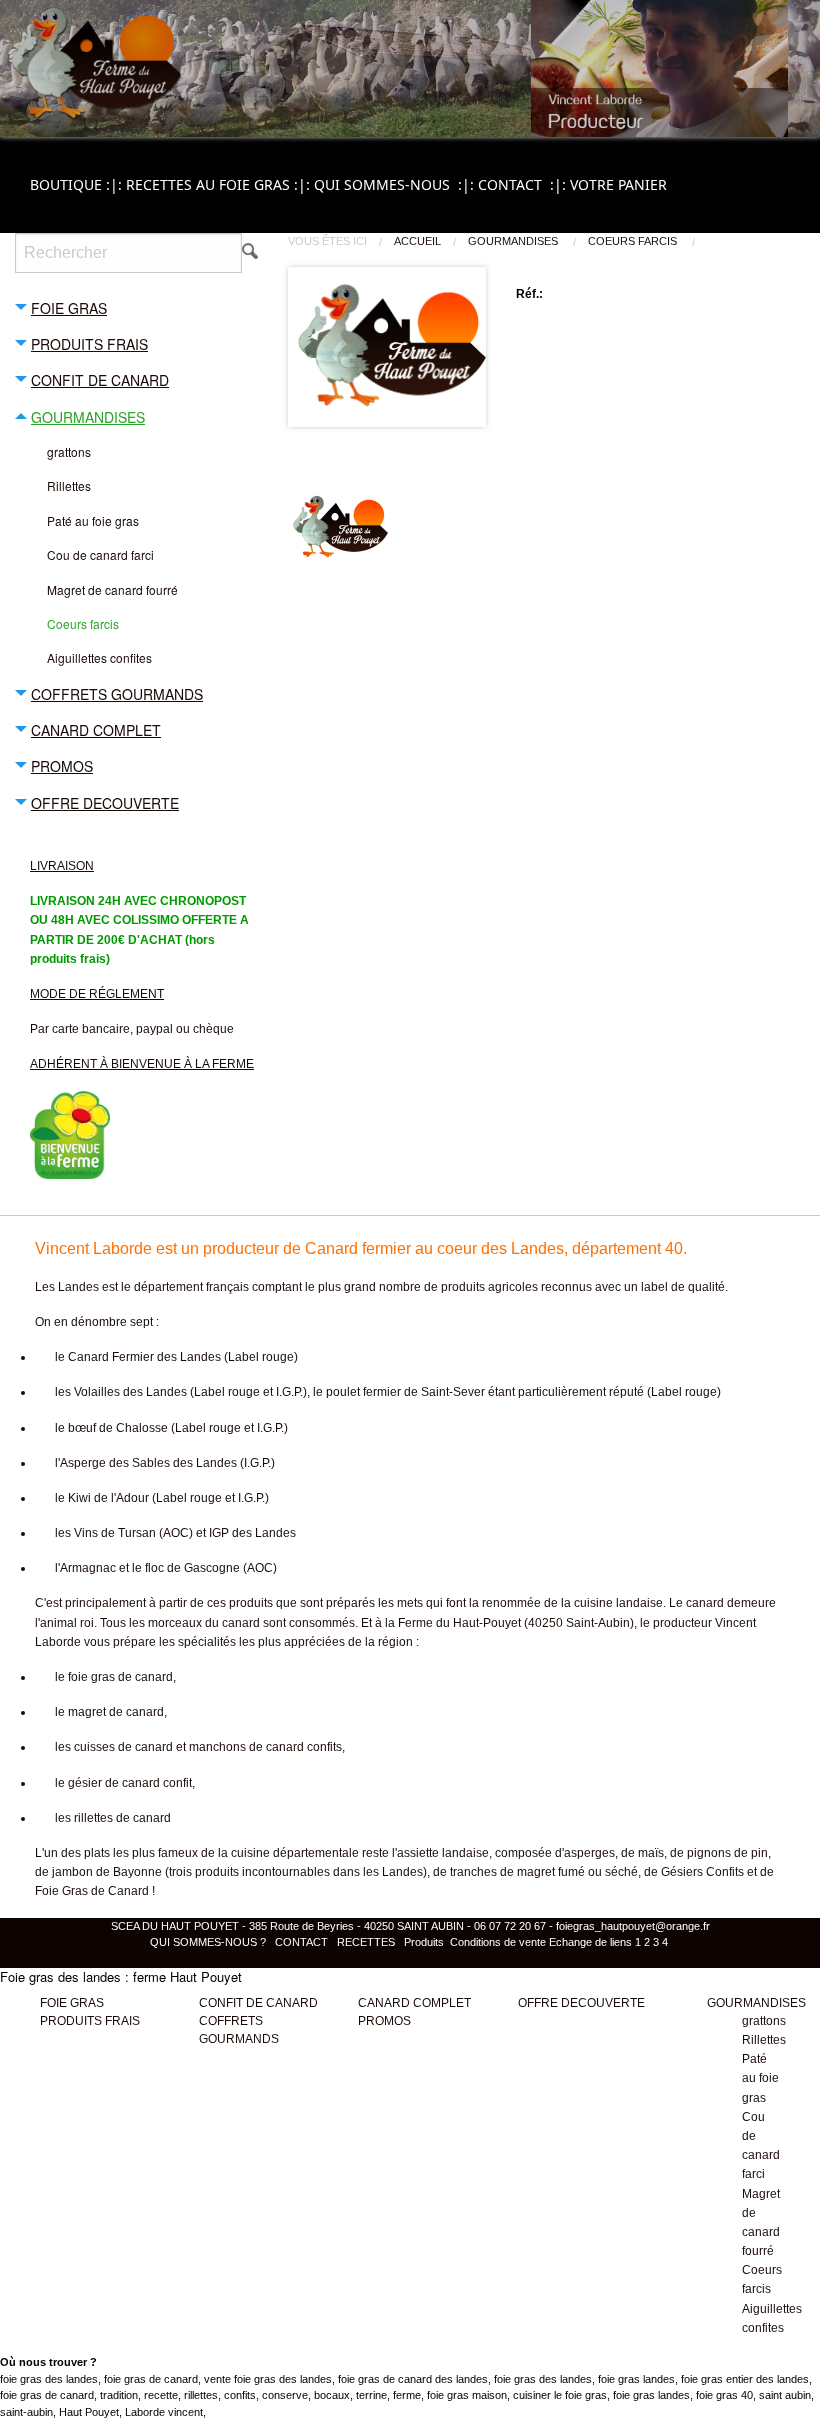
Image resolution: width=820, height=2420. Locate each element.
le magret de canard (109, 1712)
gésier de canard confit (130, 1783)
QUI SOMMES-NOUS (396, 184)
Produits (424, 1942)
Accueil (417, 241)
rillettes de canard (122, 1818)
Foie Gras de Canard (92, 1891)
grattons (764, 2021)
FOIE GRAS (72, 2003)
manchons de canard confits (265, 1747)
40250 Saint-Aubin (579, 1623)
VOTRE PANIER (618, 184)
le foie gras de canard (114, 1677)
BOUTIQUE (78, 184)
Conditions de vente (498, 1942)
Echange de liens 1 (595, 1942)
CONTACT (524, 184)
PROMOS (384, 2021)
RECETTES (366, 1942)
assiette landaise (443, 1853)
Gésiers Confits (702, 1872)
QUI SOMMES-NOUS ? (209, 1942)
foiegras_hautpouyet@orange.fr (633, 1926)
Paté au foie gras (760, 2078)
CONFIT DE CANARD (258, 2003)
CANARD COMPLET (414, 2003)
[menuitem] (78, 185)
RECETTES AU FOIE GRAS (220, 184)
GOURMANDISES (514, 241)
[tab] (136, 307)
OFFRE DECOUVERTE (581, 2003)
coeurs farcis (634, 241)
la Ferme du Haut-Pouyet (453, 1623)
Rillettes (764, 2040)
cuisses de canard (123, 1747)
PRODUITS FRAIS (90, 2021)
